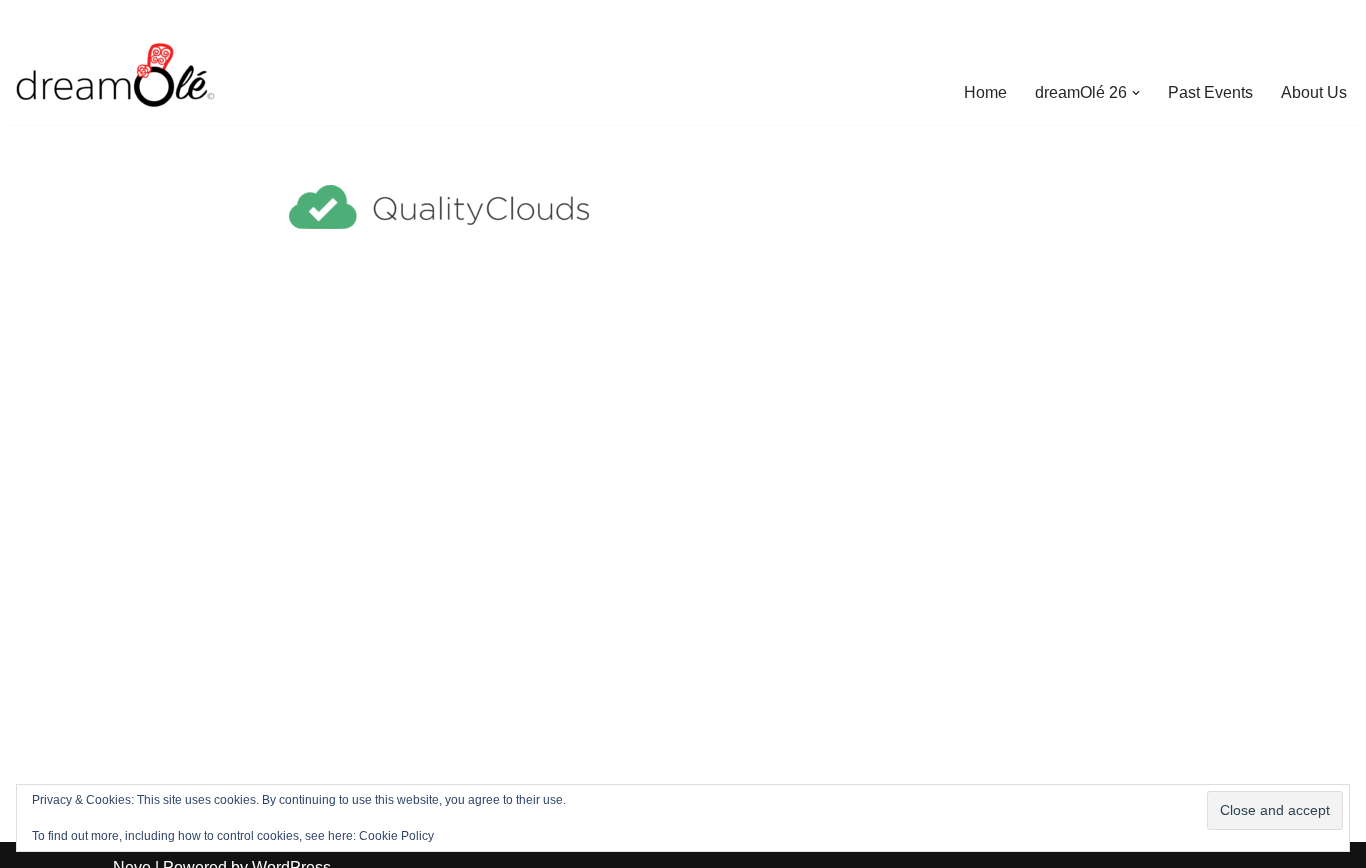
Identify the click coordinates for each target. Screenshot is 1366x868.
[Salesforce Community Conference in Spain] (115, 75)
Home (985, 92)
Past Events (1210, 92)
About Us (1314, 92)
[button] (1136, 93)
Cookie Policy (396, 836)
